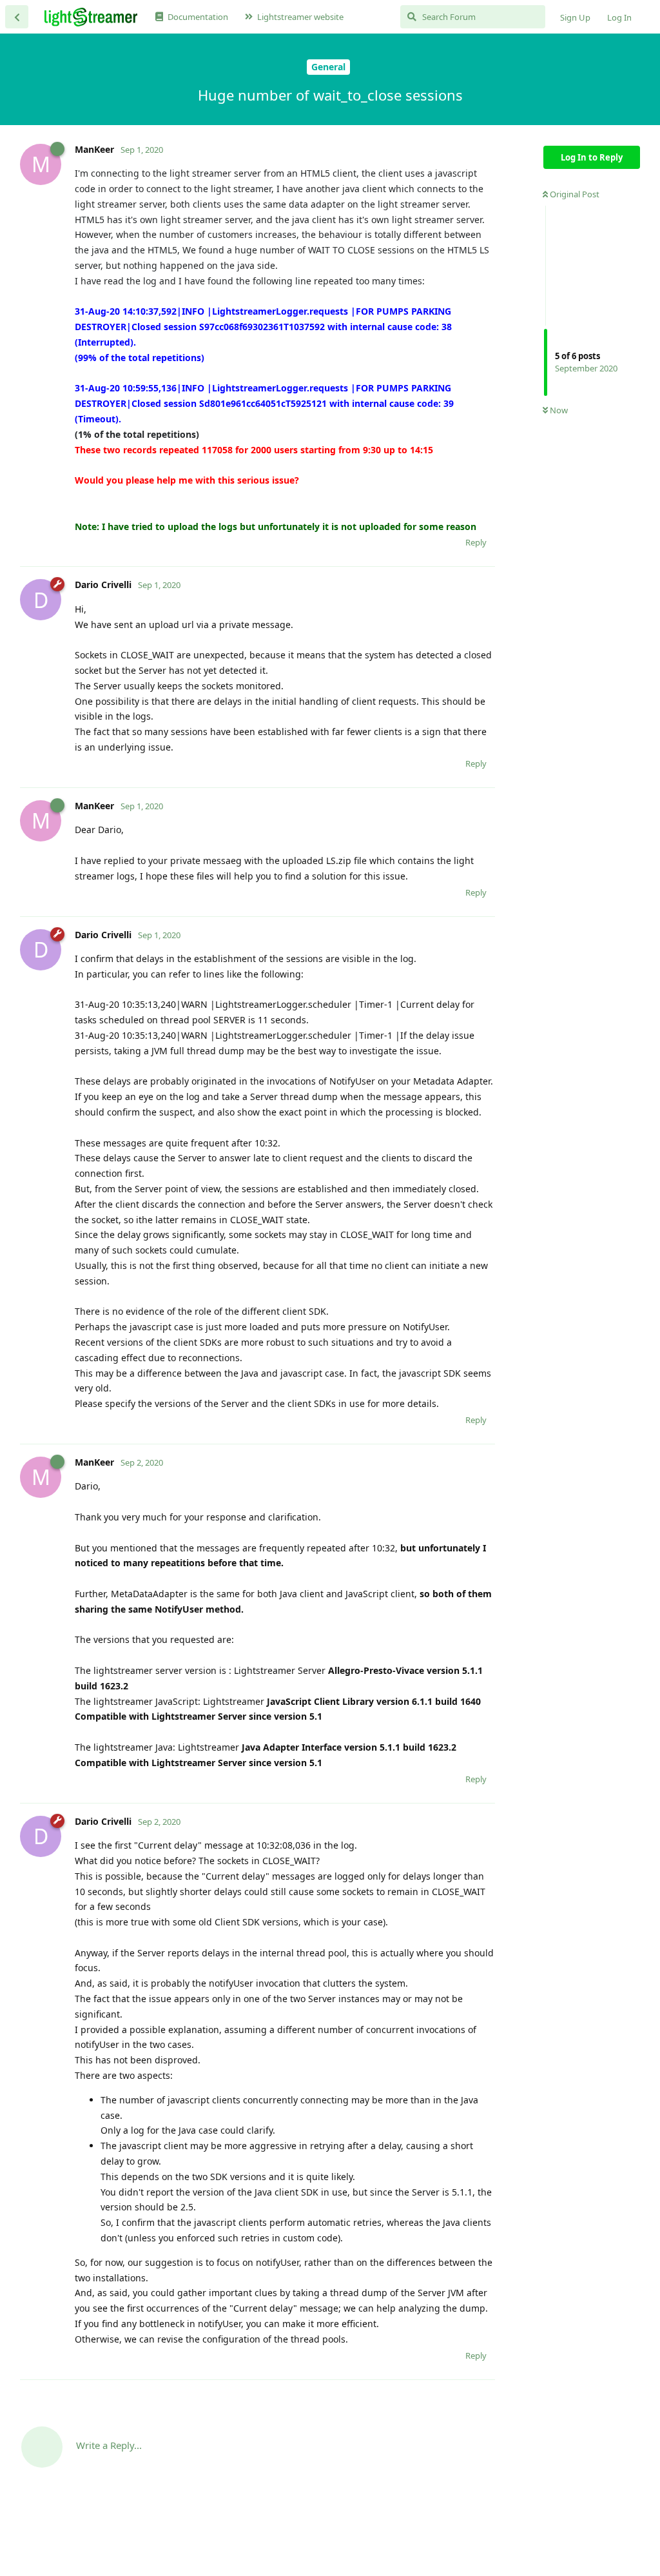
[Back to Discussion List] (17, 17)
